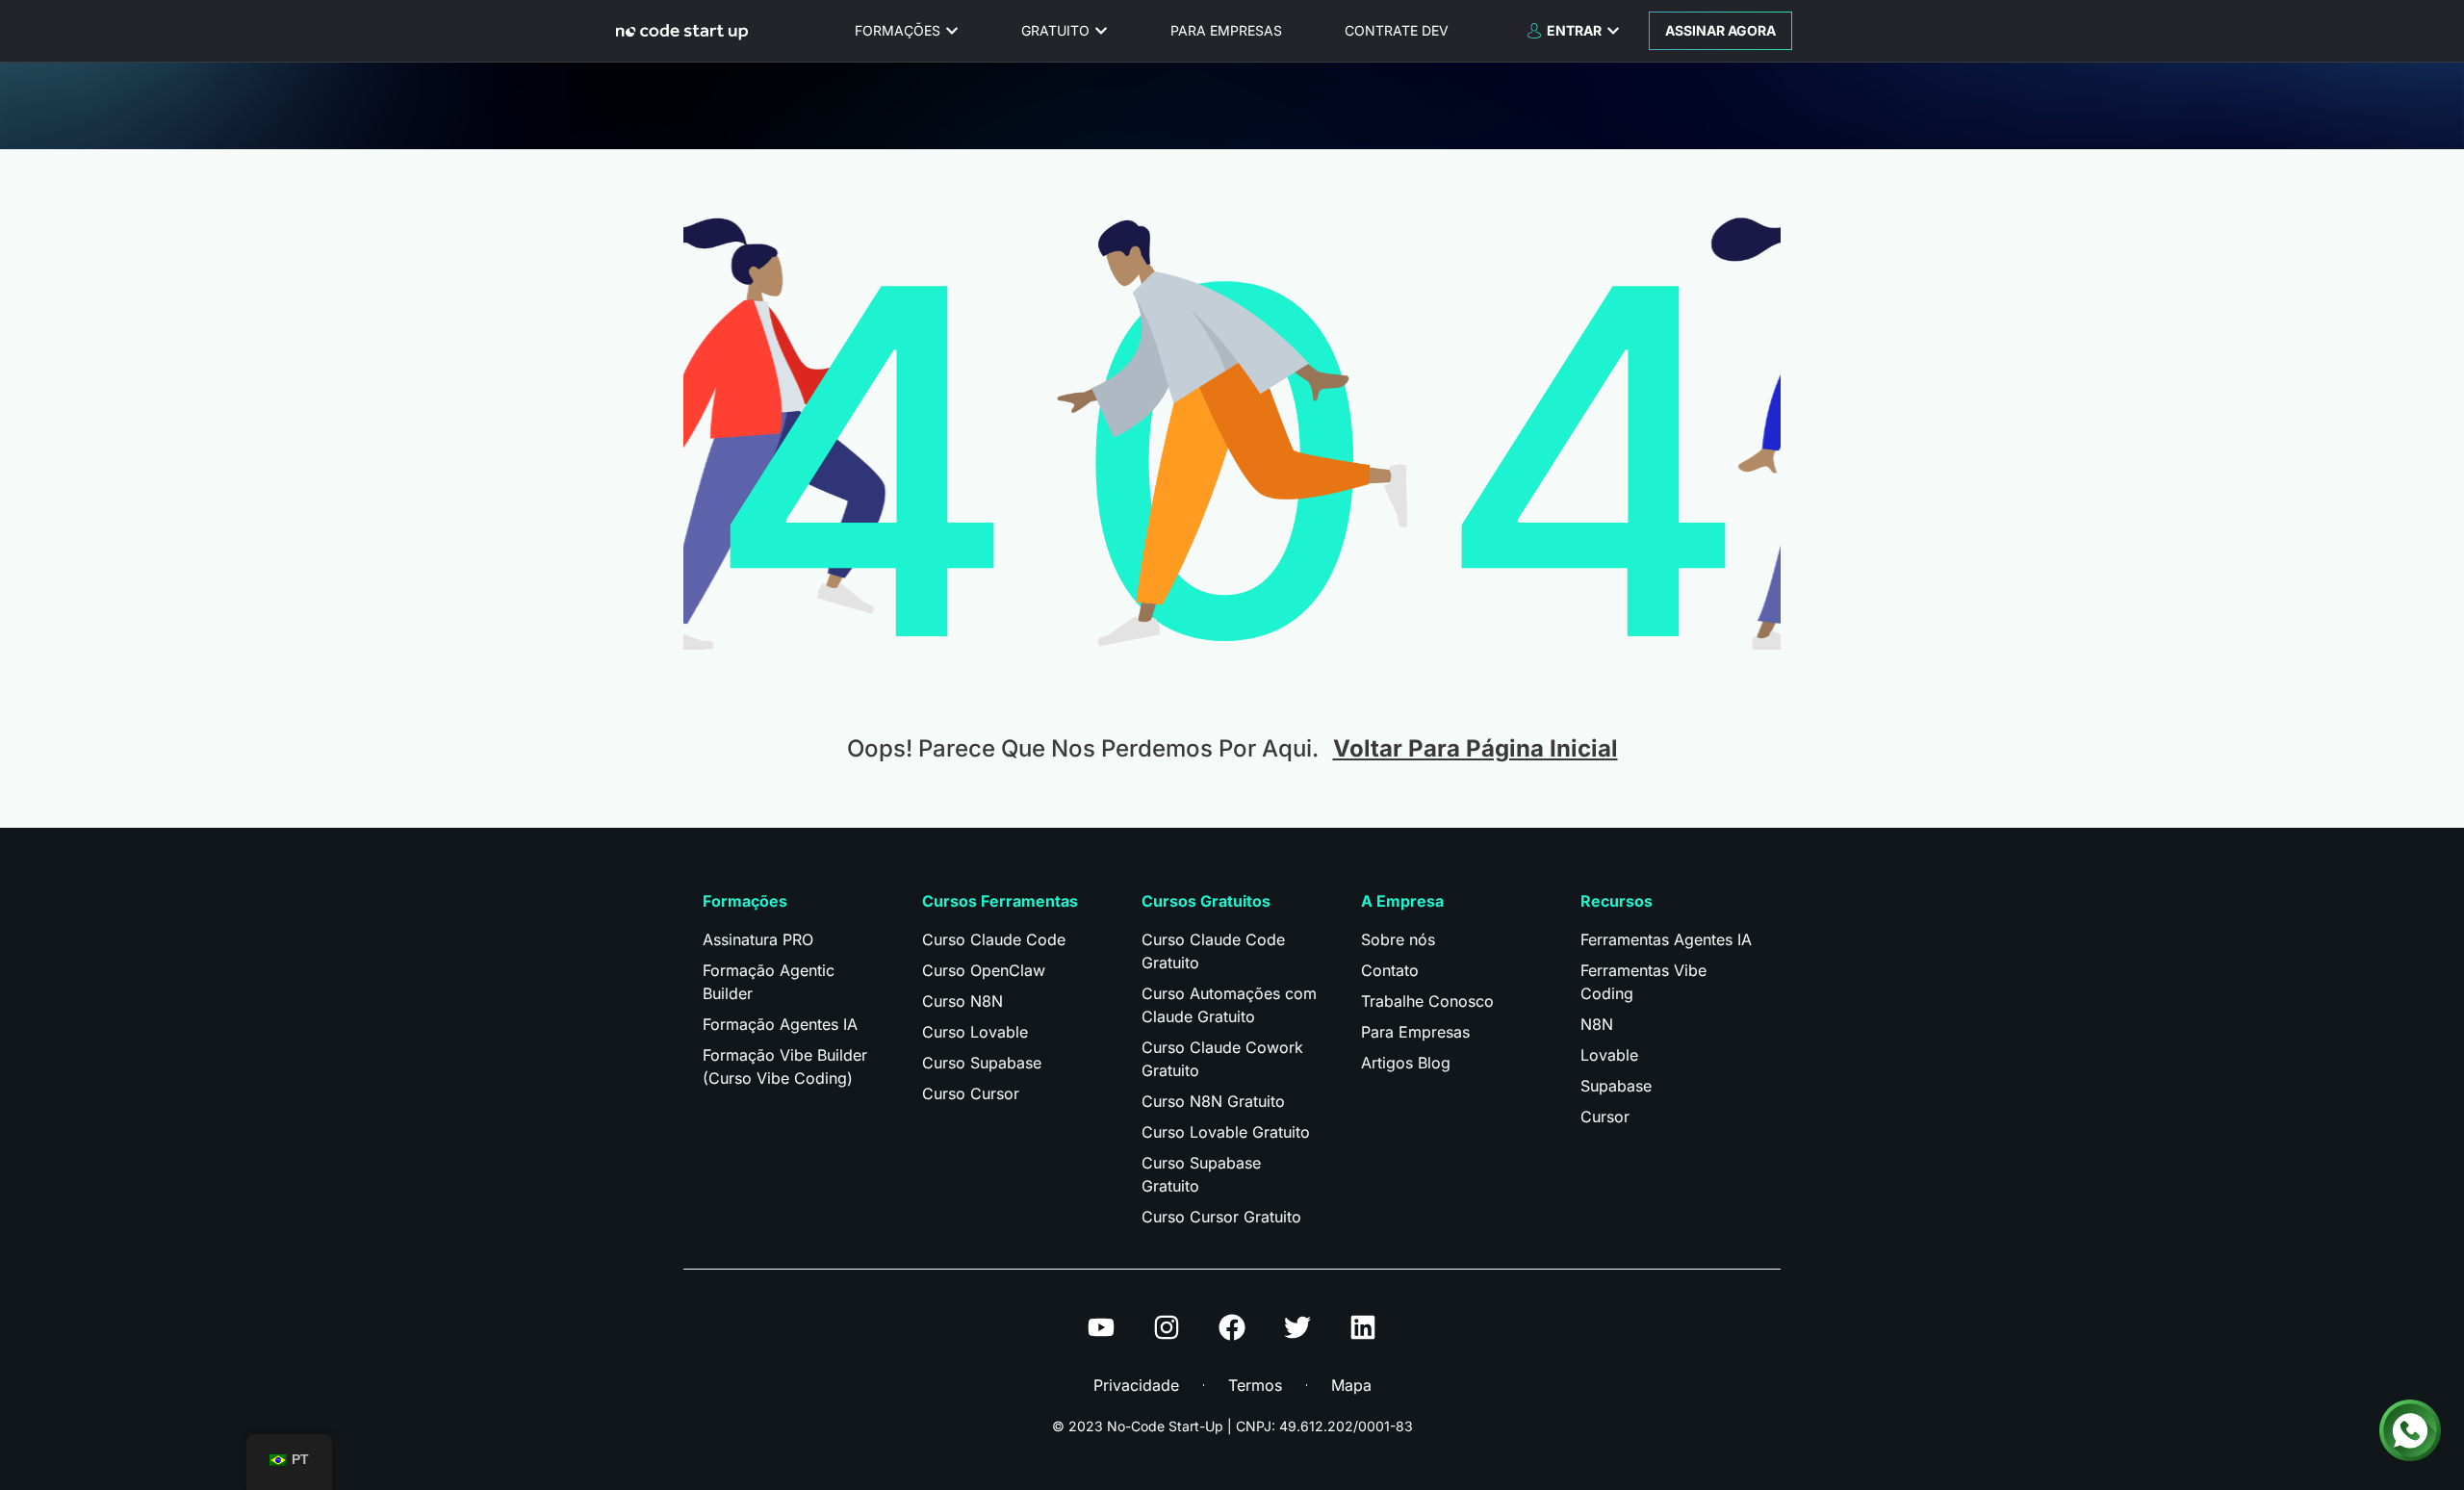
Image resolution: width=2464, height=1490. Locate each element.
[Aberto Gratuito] (1101, 30)
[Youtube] (1101, 1327)
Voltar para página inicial (1476, 748)
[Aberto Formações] (952, 30)
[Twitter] (1297, 1327)
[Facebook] (1232, 1327)
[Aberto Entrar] (1613, 30)
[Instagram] (1167, 1327)
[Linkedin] (1363, 1327)
